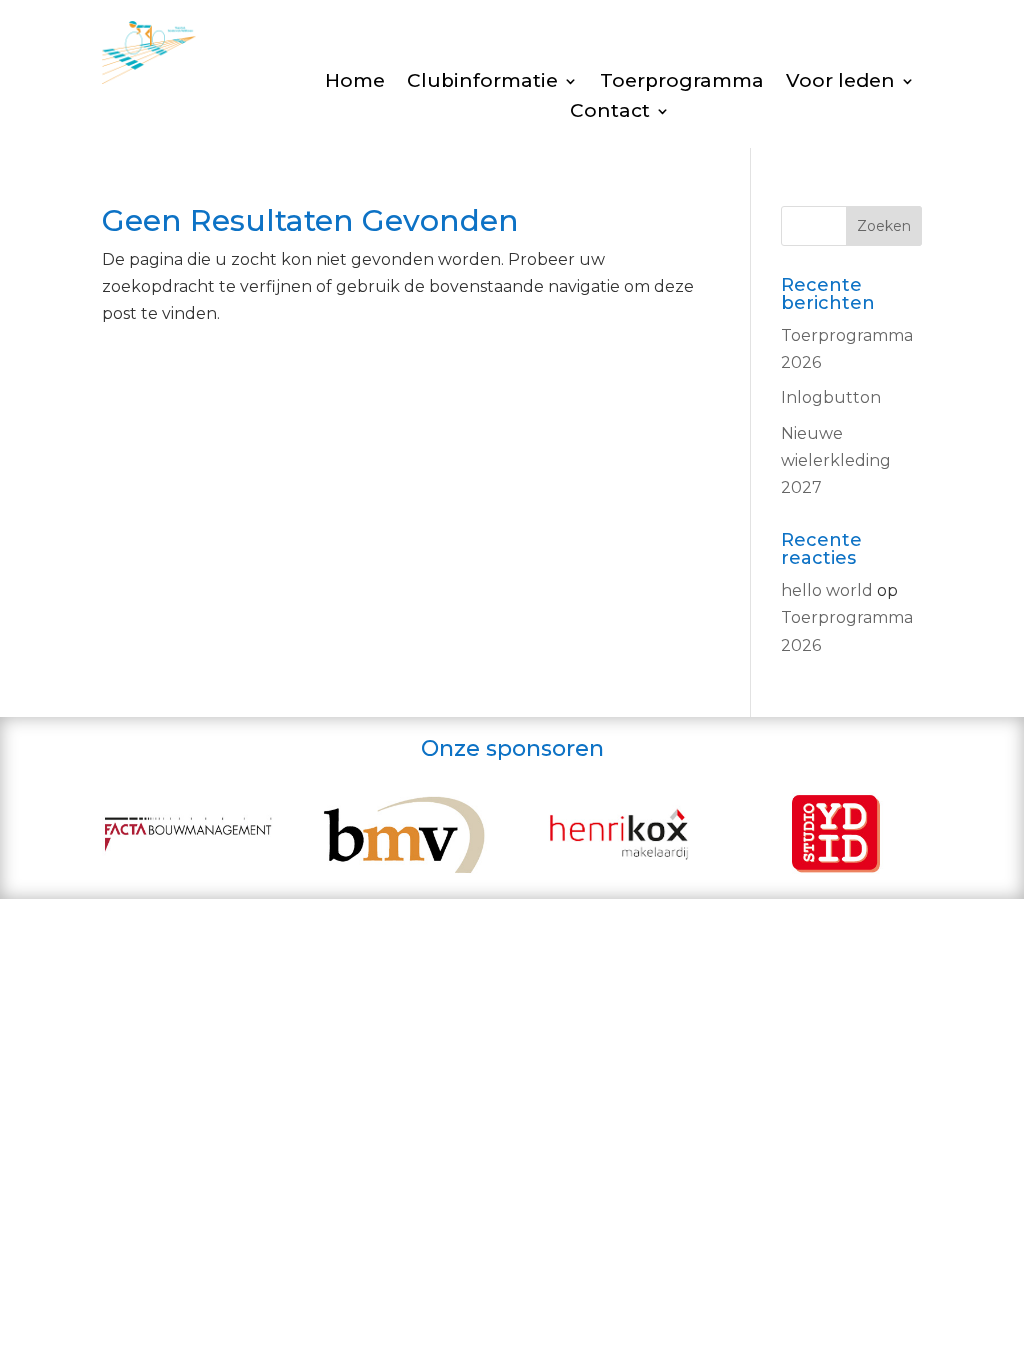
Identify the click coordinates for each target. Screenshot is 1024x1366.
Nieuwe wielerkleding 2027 (836, 460)
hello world (827, 590)
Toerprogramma (682, 83)
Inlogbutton (831, 397)
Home (355, 83)
